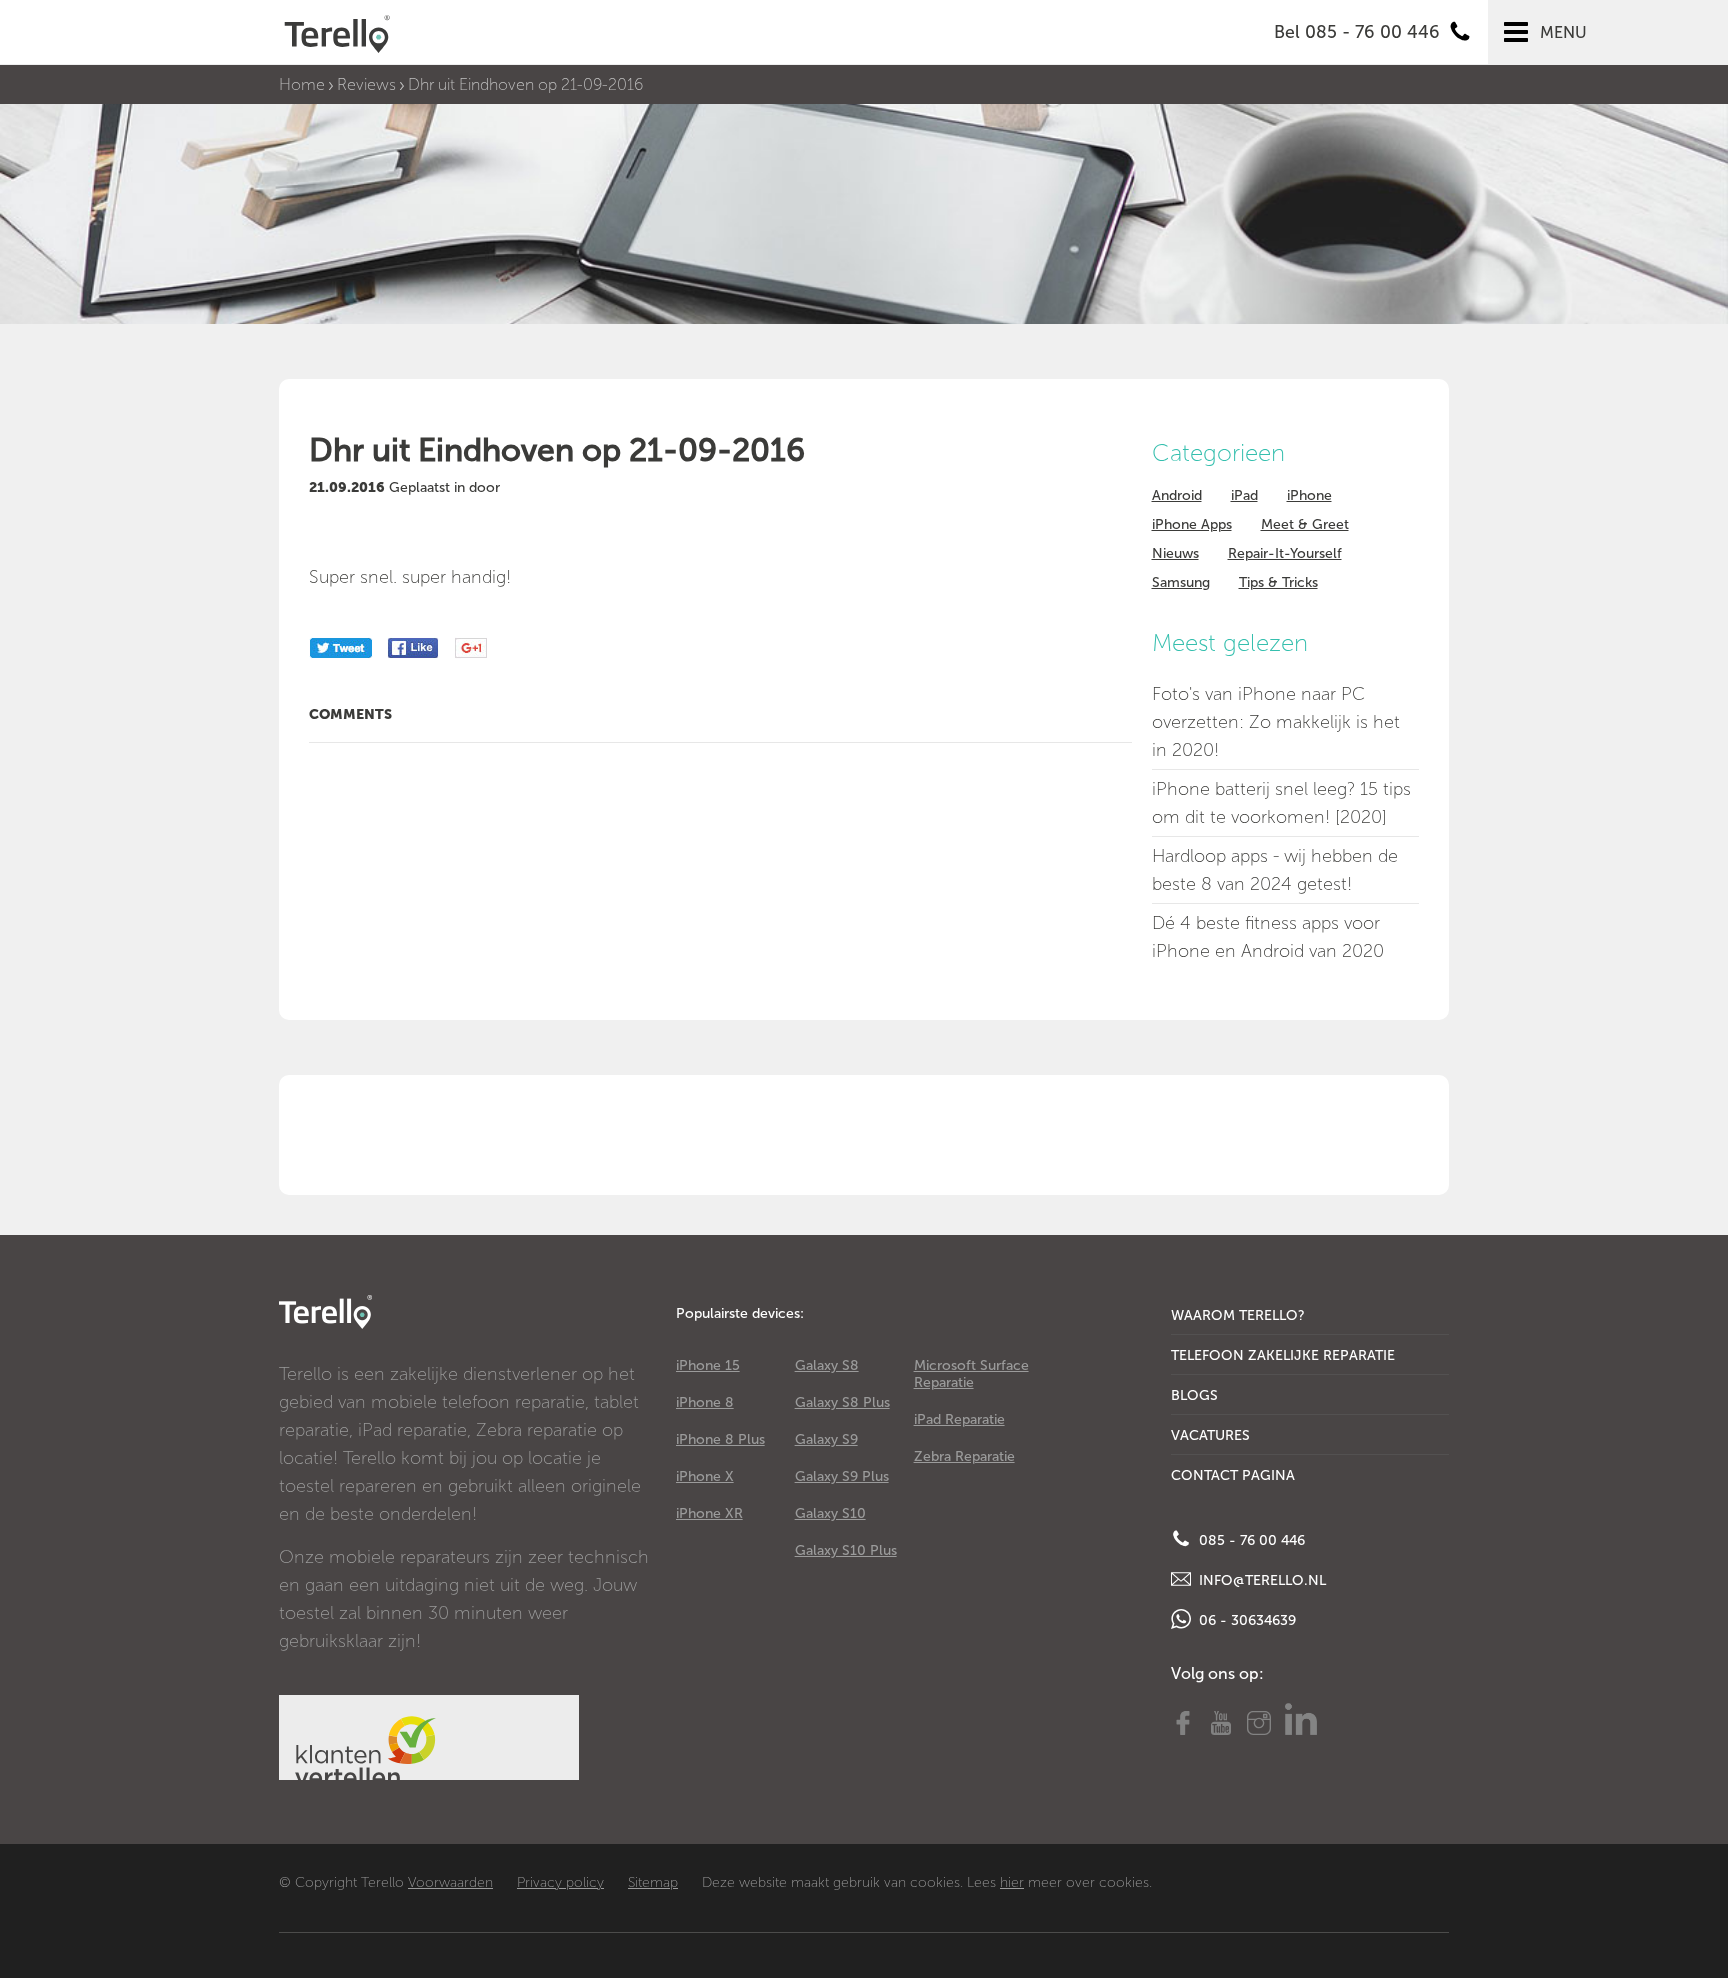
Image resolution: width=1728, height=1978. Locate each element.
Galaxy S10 (830, 1513)
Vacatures (1210, 1435)
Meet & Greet (1305, 524)
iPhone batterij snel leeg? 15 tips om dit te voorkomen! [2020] (1281, 803)
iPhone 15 (708, 1365)
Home (302, 84)
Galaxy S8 (827, 1365)
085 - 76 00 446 (1250, 1540)
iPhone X (705, 1476)
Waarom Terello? (1238, 1315)
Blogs (1194, 1395)
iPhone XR (709, 1513)
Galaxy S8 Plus (842, 1402)
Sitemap (653, 1882)
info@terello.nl (1260, 1580)
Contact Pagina (1233, 1475)
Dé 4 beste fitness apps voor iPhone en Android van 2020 (1268, 937)
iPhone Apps (1192, 524)
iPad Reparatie (959, 1419)
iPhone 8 (705, 1402)
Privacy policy (560, 1882)
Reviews (366, 84)
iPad (1244, 495)
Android (1177, 495)
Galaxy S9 (826, 1439)
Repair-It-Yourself (1285, 553)
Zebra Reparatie (964, 1456)
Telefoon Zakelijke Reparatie (1283, 1355)
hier (1012, 1882)
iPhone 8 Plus (720, 1439)
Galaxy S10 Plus (846, 1550)
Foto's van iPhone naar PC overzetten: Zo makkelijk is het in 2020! (1276, 722)
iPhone (1309, 495)
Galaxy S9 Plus (842, 1476)
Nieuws (1175, 553)
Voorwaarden (450, 1882)
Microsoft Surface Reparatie (971, 1374)
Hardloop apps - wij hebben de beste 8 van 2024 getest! (1275, 870)
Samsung (1181, 582)
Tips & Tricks (1278, 582)
